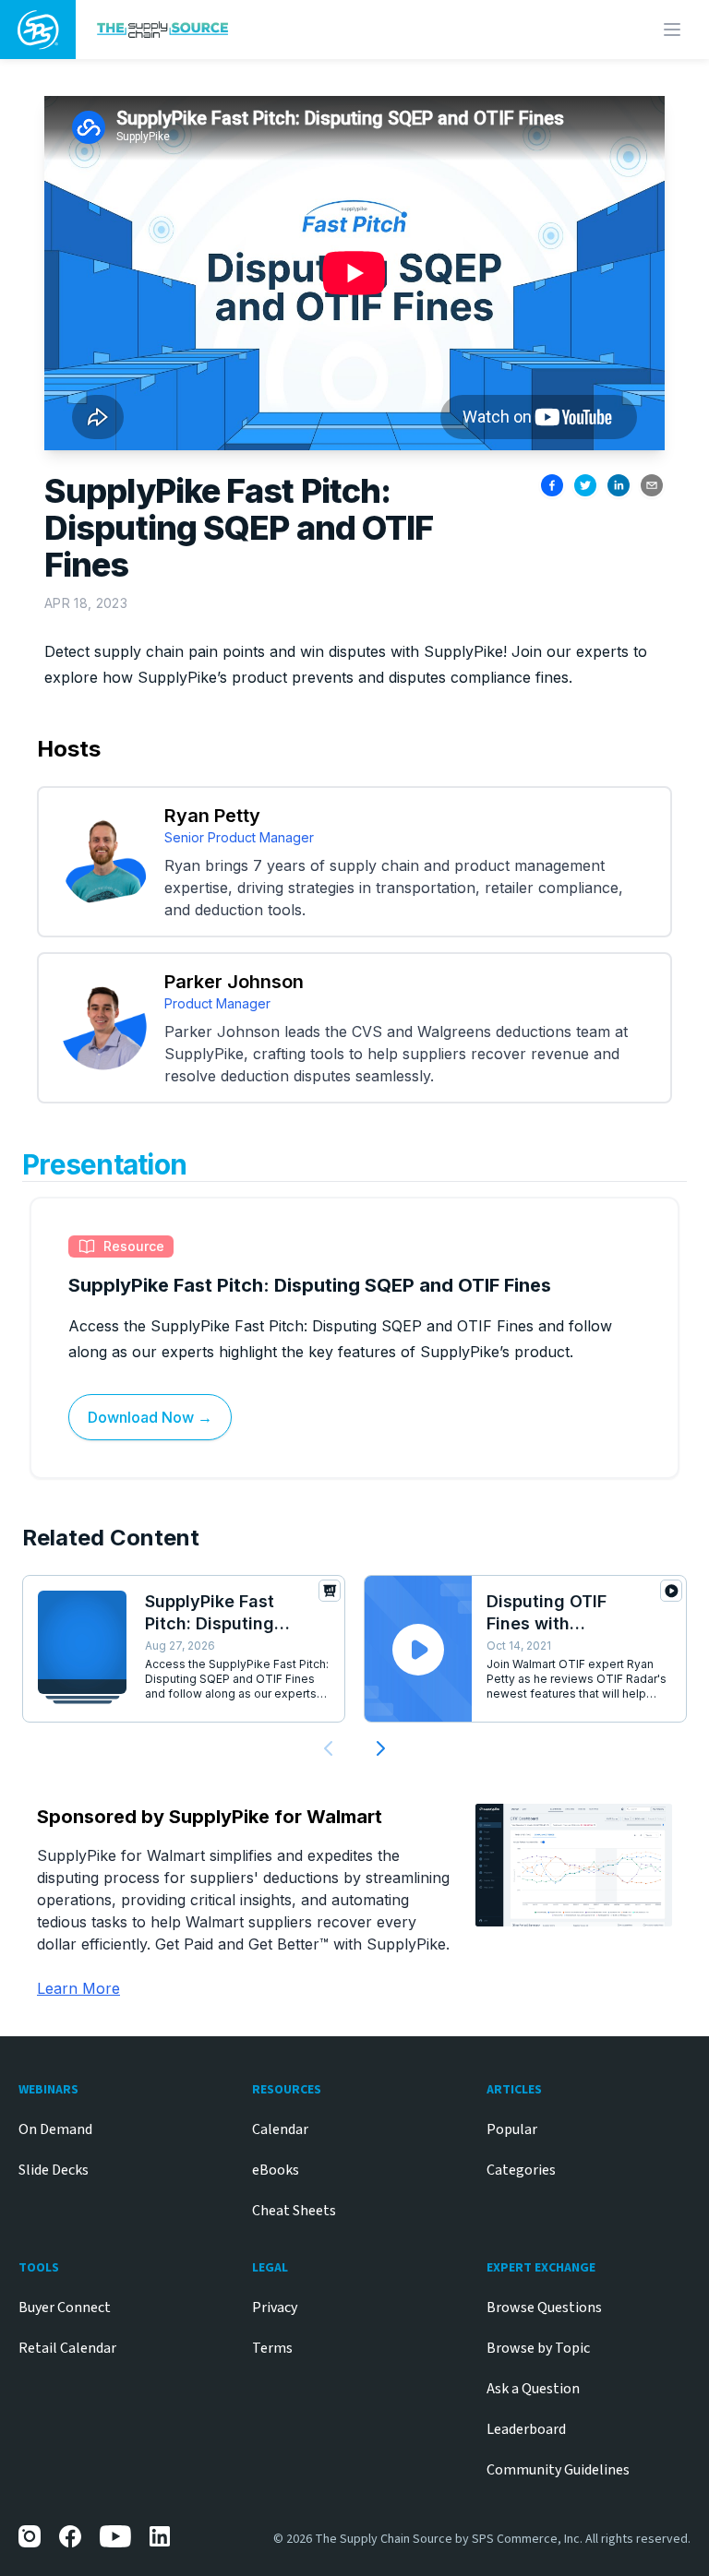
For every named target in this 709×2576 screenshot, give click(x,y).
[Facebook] (70, 2536)
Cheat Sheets (294, 2211)
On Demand (55, 2129)
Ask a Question (533, 2389)
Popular (512, 2129)
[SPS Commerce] (38, 30)
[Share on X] (585, 485)
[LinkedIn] (161, 2536)
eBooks (276, 2170)
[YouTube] (115, 2536)
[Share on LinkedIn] (619, 485)
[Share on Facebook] (552, 485)
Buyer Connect (65, 2308)
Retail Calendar (67, 2348)
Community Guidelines (558, 2470)
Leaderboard (526, 2429)
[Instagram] (30, 2536)
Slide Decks (54, 2170)
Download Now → (150, 1417)
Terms (272, 2348)
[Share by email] (652, 485)
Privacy (275, 2308)
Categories (521, 2170)
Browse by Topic (538, 2348)
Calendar (280, 2129)
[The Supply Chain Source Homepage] (274, 29)
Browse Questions (544, 2308)
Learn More (78, 1988)
